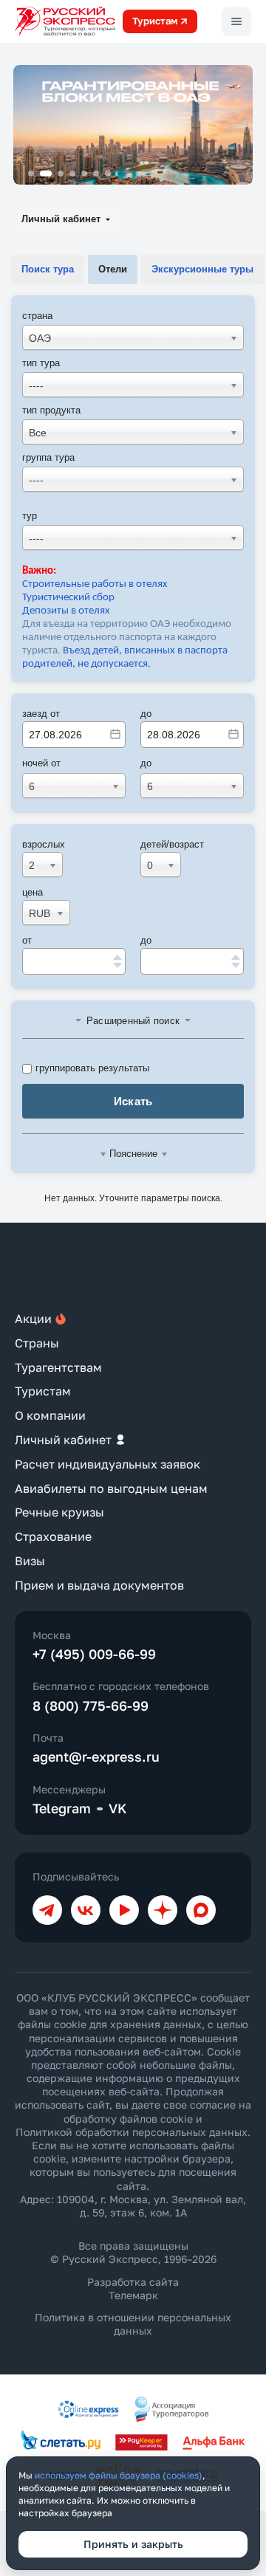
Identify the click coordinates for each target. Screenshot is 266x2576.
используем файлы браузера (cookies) (119, 2475)
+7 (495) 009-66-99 (94, 1654)
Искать (133, 1101)
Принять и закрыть (133, 2544)
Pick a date (115, 734)
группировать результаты (92, 1068)
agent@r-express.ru (96, 1756)
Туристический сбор (68, 598)
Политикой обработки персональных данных (132, 2132)
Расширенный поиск (133, 1021)
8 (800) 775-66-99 (91, 1706)
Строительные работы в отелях (95, 584)
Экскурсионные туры (202, 269)
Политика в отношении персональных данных (133, 2324)
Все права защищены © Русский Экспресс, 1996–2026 (133, 2252)
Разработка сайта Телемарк (133, 2288)
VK (118, 1808)
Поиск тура (48, 269)
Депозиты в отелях (66, 611)
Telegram (62, 1808)
